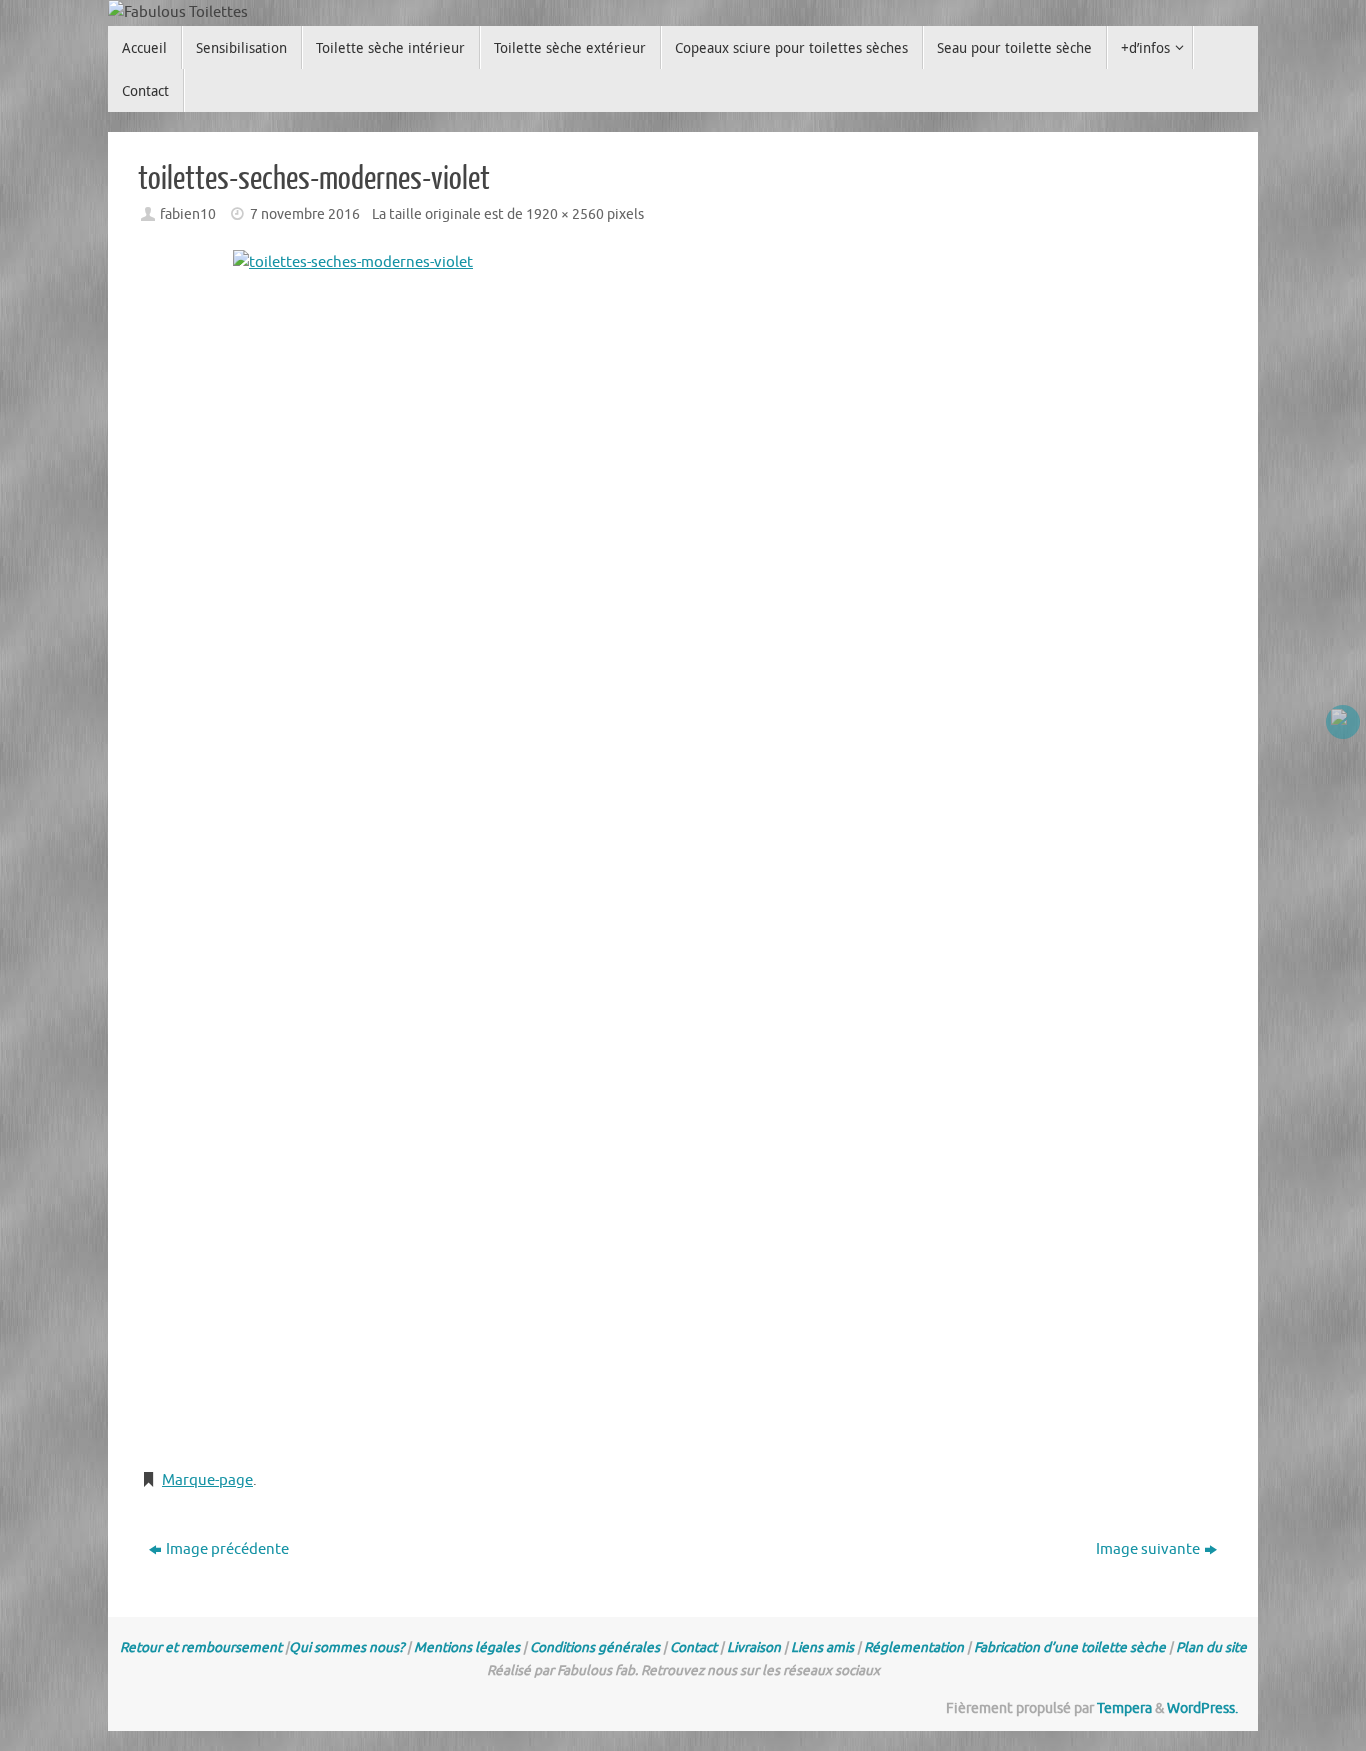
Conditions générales (595, 1647)
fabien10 (188, 214)
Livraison (754, 1647)
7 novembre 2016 (305, 214)
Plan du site (1211, 1647)
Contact (693, 1647)
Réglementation (914, 1647)
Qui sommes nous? (346, 1647)
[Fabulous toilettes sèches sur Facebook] (1343, 722)
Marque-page (207, 1480)
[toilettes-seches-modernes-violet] (683, 850)
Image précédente (227, 1549)
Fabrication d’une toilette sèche (1070, 1647)
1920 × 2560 (565, 214)
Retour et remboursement (201, 1647)
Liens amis (822, 1647)
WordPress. (1202, 1708)
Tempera (1124, 1708)
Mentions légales (467, 1647)
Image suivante (1148, 1549)
